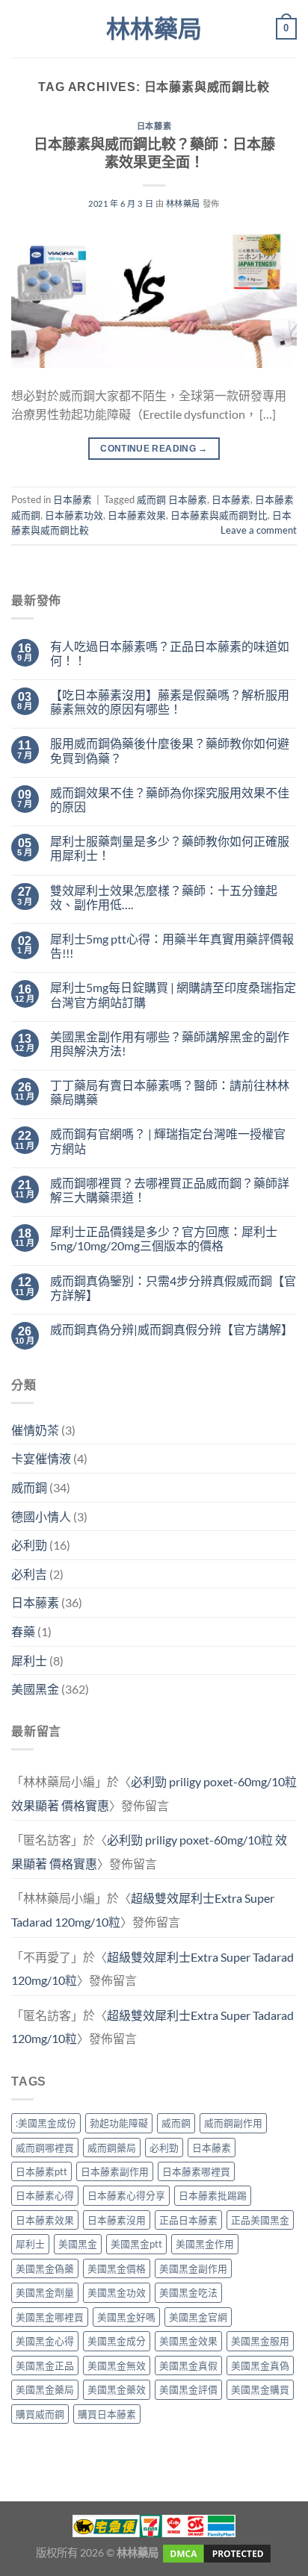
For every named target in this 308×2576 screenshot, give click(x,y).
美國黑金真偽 (260, 2366)
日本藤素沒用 (117, 2220)
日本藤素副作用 (115, 2171)
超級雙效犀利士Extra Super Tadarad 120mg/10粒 (153, 1969)
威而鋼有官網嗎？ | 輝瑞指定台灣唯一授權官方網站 (168, 1141)
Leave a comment (259, 530)
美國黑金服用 (260, 2341)
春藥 (23, 1631)
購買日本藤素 (107, 2414)
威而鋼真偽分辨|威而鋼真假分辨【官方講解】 (172, 1329)
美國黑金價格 (117, 2268)
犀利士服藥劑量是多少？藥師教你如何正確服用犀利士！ (170, 848)
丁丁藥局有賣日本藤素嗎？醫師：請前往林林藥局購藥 (170, 1092)
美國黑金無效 (117, 2366)
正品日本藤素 (188, 2220)
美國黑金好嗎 (126, 2317)
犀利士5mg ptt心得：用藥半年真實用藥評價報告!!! (172, 946)
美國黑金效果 (188, 2341)
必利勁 (29, 1545)
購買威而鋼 (40, 2414)
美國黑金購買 (260, 2389)
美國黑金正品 (45, 2366)
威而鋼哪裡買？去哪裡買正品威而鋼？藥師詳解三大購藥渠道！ (170, 1190)
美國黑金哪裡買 (50, 2317)
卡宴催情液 (41, 1458)
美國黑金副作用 (193, 2268)
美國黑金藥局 (45, 2389)
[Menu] (20, 29)
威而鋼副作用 (233, 2123)
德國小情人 (41, 1516)
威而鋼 (29, 1487)
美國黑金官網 (198, 2317)
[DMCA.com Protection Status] (216, 2552)
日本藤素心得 (45, 2195)
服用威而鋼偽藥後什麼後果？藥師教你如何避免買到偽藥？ (170, 750)
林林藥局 (154, 29)
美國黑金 (35, 1689)
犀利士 (29, 1660)
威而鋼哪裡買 (45, 2148)
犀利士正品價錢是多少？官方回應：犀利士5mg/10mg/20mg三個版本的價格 (164, 1238)
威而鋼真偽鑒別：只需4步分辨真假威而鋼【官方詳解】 (173, 1288)
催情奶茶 (35, 1430)
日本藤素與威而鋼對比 (219, 515)
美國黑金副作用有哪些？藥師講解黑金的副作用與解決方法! (170, 1044)
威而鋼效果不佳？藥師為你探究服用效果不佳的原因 (170, 799)
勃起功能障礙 (119, 2123)
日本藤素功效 (74, 515)
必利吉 (29, 1574)
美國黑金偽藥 (45, 2268)
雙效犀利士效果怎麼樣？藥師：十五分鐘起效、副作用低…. (164, 897)
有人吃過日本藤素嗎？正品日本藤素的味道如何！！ (170, 653)
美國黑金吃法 (188, 2292)
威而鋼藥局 (112, 2148)
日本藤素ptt (41, 2171)
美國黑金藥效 (117, 2389)
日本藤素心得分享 (126, 2195)
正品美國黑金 (260, 2220)
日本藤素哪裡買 (196, 2171)
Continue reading (154, 449)
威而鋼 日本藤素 (172, 499)
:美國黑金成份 (46, 2123)
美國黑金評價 (188, 2389)
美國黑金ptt (136, 2244)
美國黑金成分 (117, 2341)
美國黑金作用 (205, 2244)
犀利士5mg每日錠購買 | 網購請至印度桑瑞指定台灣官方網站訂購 (173, 994)
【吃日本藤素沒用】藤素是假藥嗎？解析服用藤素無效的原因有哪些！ (170, 702)
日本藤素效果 (137, 515)
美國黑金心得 (45, 2341)
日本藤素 (154, 126)
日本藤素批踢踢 (213, 2195)
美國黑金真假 (188, 2366)
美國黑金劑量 (45, 2292)
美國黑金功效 (117, 2292)
